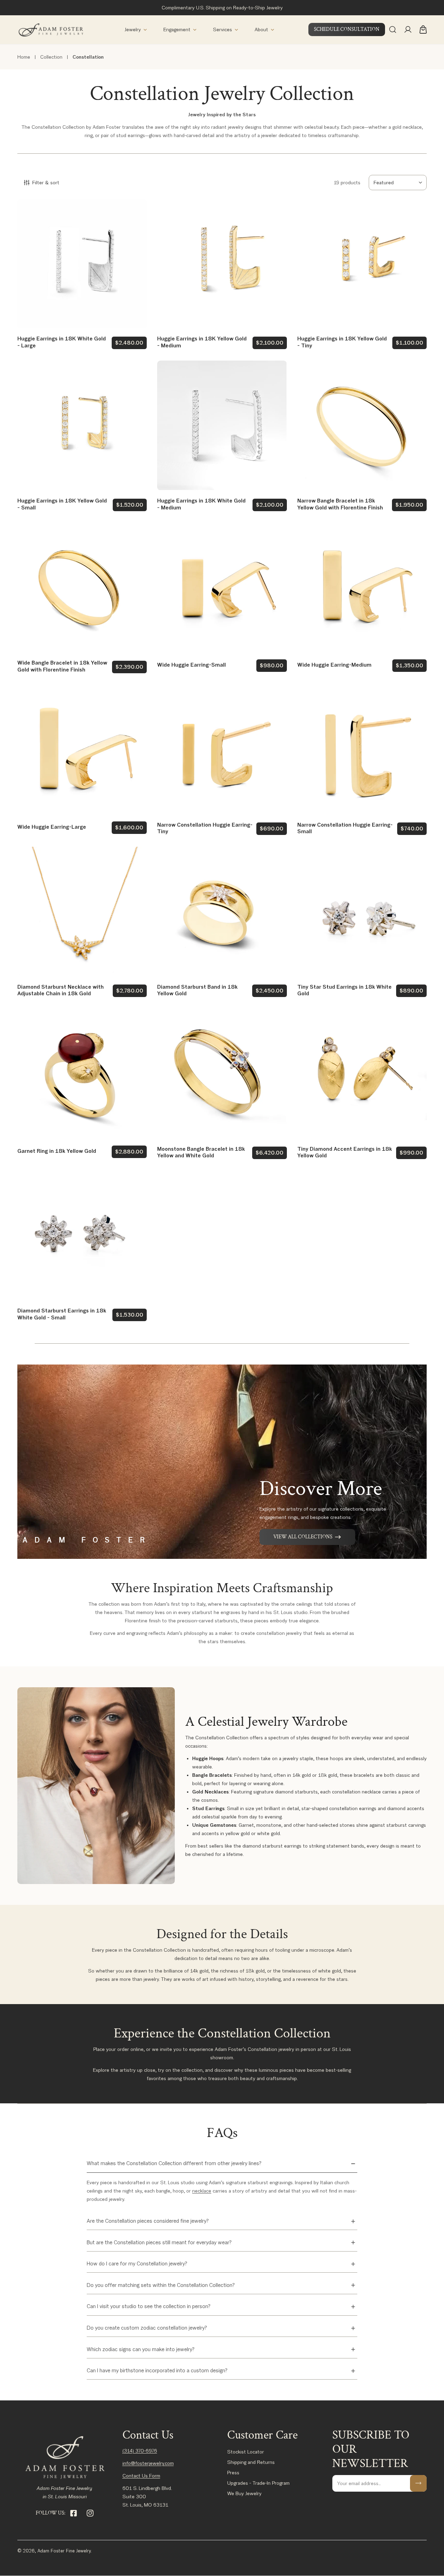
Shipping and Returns (251, 2462)
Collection (51, 57)
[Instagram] (90, 2513)
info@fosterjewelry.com (148, 2463)
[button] (136, 30)
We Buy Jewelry (244, 2493)
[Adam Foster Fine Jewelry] (50, 30)
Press (233, 2473)
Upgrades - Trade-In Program (258, 2483)
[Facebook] (74, 2513)
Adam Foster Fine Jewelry (64, 2551)
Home (24, 57)
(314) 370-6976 (140, 2451)
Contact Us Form (141, 2476)
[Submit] (418, 2483)
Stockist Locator (246, 2452)
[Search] (393, 29)
